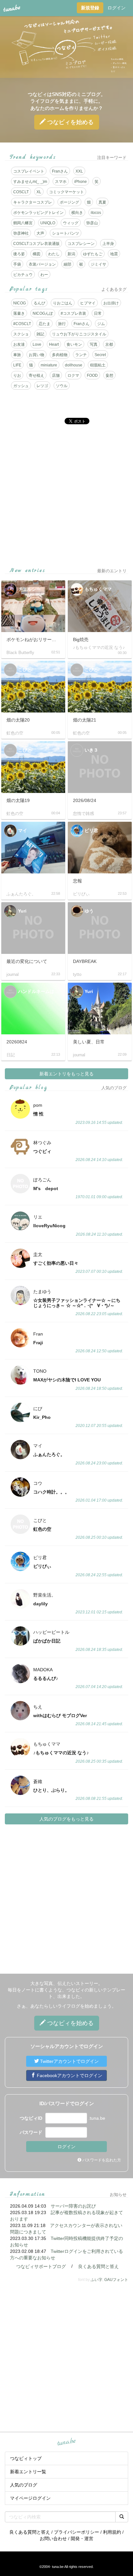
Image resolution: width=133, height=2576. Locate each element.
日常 (98, 313)
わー (44, 275)
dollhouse (74, 365)
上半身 (108, 244)
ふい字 (97, 2280)
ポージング (69, 202)
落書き (19, 313)
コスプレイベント (29, 171)
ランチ (81, 355)
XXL (79, 171)
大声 (40, 233)
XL (39, 192)
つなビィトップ (26, 2458)
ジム (101, 324)
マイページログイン (30, 2498)
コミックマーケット (66, 192)
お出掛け (111, 303)
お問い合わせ (53, 2539)
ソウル (62, 386)
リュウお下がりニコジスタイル (79, 334)
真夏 (102, 202)
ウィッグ (71, 223)
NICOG (20, 303)
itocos (96, 213)
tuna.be (66, 2442)
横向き (77, 213)
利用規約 (112, 2532)
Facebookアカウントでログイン (69, 2075)
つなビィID (31, 2118)
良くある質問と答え (98, 2266)
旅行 (62, 324)
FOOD (92, 375)
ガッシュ (21, 386)
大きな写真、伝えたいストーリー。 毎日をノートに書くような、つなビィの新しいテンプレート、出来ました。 (66, 1990)
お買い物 (36, 355)
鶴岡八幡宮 (23, 223)
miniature (49, 365)
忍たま (45, 324)
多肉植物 (60, 355)
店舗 (56, 375)
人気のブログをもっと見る (66, 1819)
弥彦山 (92, 223)
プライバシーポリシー (77, 2532)
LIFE (17, 365)
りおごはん (63, 303)
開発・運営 (82, 2539)
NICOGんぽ (43, 313)
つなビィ (70, 122)
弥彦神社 (21, 233)
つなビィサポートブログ (41, 2266)
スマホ (61, 182)
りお (17, 375)
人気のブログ (24, 2485)
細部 (67, 264)
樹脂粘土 (98, 365)
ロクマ (73, 375)
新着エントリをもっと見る (66, 1074)
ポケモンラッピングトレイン (38, 213)
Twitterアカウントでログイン (69, 2061)
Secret (100, 355)
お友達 (19, 344)
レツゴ (42, 386)
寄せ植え (36, 375)
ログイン (117, 8)
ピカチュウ (23, 275)
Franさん (60, 171)
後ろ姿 (19, 254)
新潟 (71, 254)
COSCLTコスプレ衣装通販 (36, 244)
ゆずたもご (93, 254)
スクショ (21, 334)
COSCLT (21, 192)
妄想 (109, 375)
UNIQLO (48, 223)
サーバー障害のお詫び (73, 2206)
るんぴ (39, 303)
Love (37, 344)
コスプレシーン (81, 244)
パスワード (31, 2132)
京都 (109, 344)
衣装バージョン (42, 264)
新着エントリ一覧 (28, 2472)
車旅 (17, 355)
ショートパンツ (66, 233)
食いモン (74, 344)
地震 (114, 254)
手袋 (17, 264)
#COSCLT (22, 324)
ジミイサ (98, 264)
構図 (36, 254)
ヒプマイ (88, 303)
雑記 (40, 334)
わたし (54, 254)
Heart (54, 344)
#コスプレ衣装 (73, 313)
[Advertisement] (66, 496)
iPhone (81, 182)
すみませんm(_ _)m (30, 182)
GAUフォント (116, 2280)
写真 (94, 344)
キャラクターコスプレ (33, 202)
